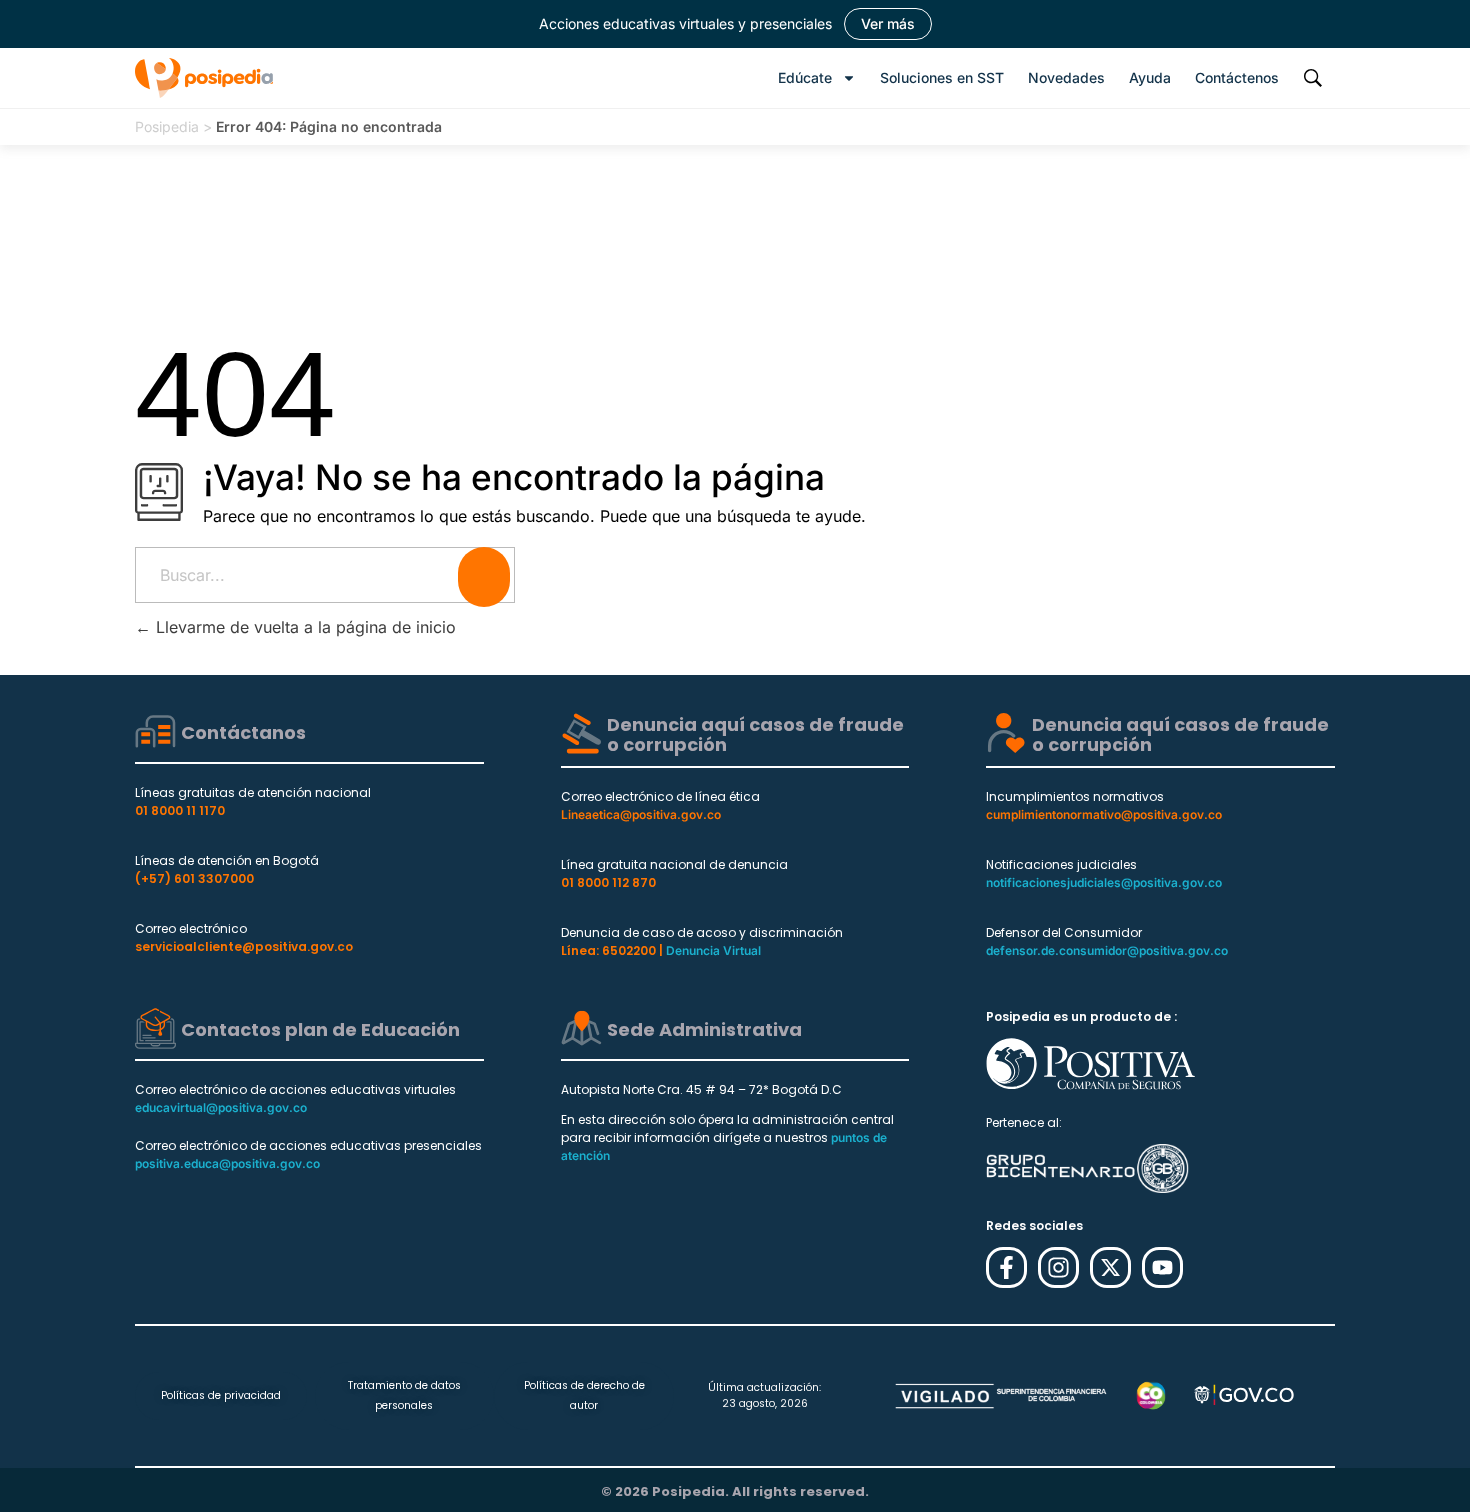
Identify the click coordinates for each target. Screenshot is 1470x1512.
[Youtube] (1162, 1267)
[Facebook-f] (1006, 1267)
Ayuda (1150, 77)
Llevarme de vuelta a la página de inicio (303, 627)
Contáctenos (1237, 77)
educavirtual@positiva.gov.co (221, 1107)
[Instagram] (1058, 1267)
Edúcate (805, 77)
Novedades (1066, 77)
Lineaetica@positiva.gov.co (641, 814)
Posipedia (167, 126)
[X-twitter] (1110, 1267)
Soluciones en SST (942, 77)
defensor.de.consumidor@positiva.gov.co (1107, 950)
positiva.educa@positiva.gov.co (227, 1163)
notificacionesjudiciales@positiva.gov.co (1104, 882)
